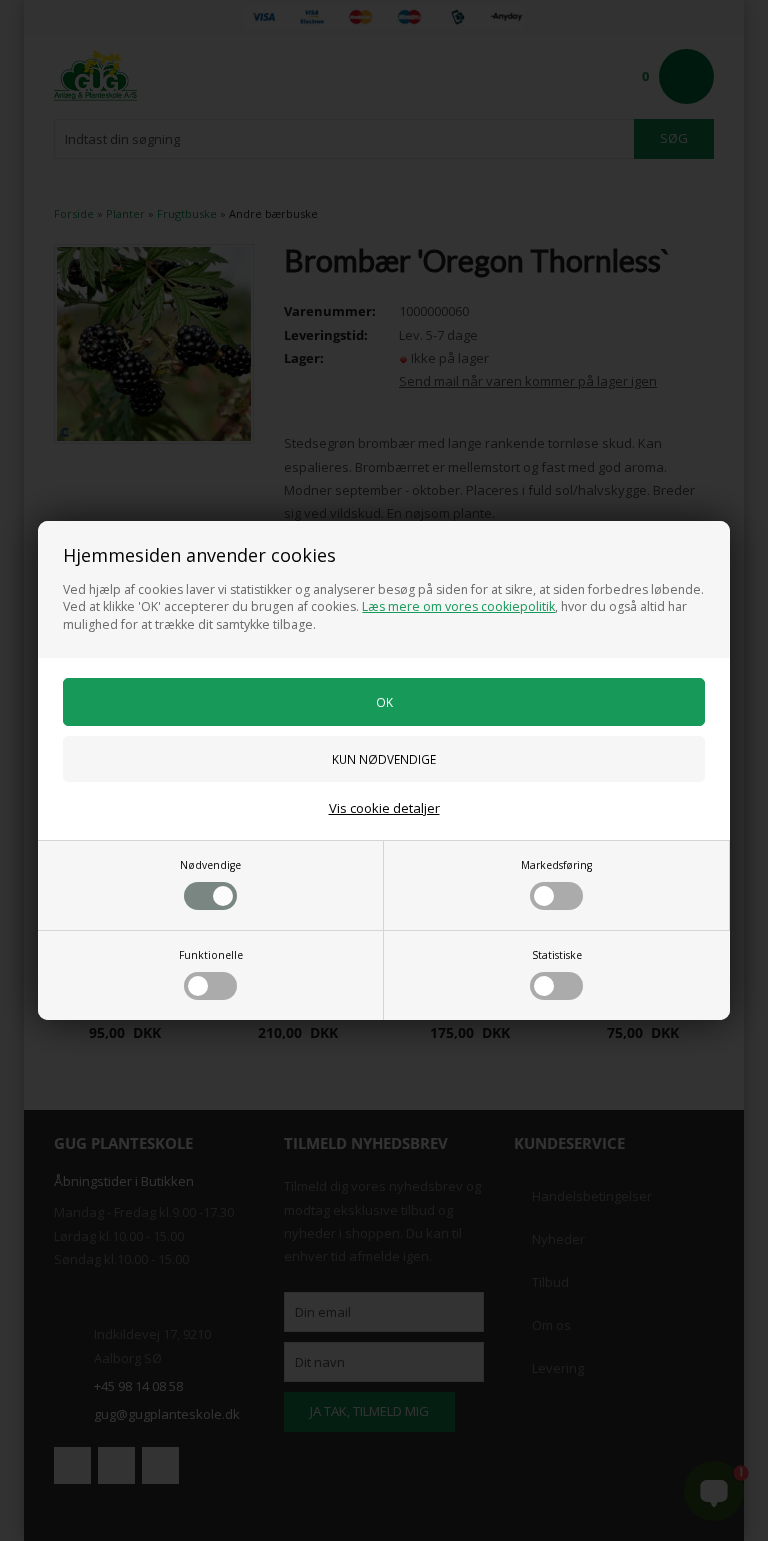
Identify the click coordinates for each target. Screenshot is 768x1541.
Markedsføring (556, 865)
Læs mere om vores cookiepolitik (458, 606)
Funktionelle (211, 955)
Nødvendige (210, 865)
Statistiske (557, 955)
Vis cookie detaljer (384, 808)
